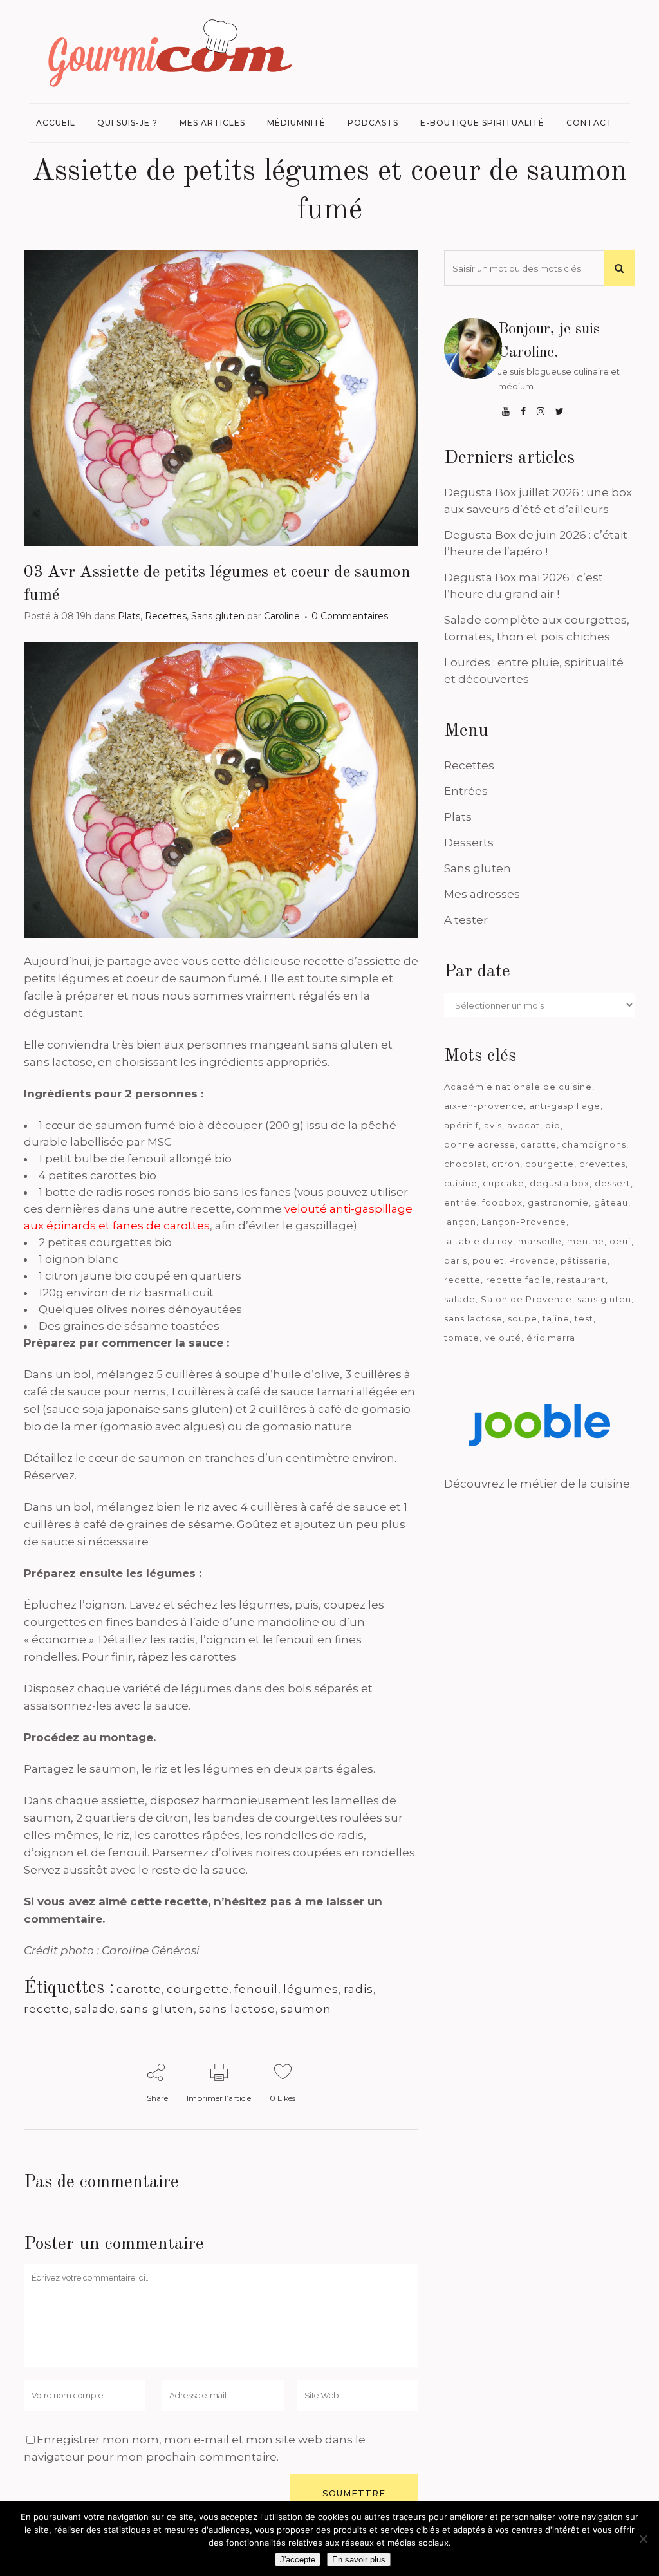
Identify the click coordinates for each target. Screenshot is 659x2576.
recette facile (519, 1280)
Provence (532, 1260)
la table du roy (478, 1241)
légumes (311, 1989)
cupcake (504, 1183)
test (584, 1318)
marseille (540, 1241)
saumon (306, 2009)
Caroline (282, 616)
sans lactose (237, 2009)
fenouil (256, 1989)
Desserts (469, 843)
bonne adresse (480, 1144)
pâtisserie (584, 1260)
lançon (460, 1222)
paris (456, 1260)
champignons (594, 1144)
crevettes (602, 1164)
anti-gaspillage (565, 1106)
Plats (129, 616)
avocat (524, 1125)
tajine (556, 1318)
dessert (613, 1183)
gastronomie (558, 1202)
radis (358, 1989)
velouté (503, 1338)
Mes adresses (482, 894)
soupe (523, 1318)
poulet (488, 1260)
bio (553, 1125)
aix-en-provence (484, 1106)
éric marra (551, 1338)
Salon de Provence (526, 1299)
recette (47, 2009)
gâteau (611, 1202)
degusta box (560, 1183)
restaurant (581, 1280)
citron (506, 1164)
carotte (139, 1989)
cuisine (461, 1183)
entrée (460, 1202)
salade (95, 2009)
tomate (462, 1338)
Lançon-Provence (524, 1222)
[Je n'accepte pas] (643, 2539)
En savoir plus (359, 2560)
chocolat (465, 1164)
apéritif (461, 1125)
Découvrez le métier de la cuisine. (538, 1484)
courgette (198, 1989)
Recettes (166, 616)
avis (493, 1125)
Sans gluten (218, 616)
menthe (586, 1241)
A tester (466, 920)
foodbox (502, 1202)
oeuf (620, 1241)
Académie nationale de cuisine (518, 1087)
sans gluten (157, 2009)
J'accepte (298, 2560)
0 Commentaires (350, 616)
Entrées (466, 791)
